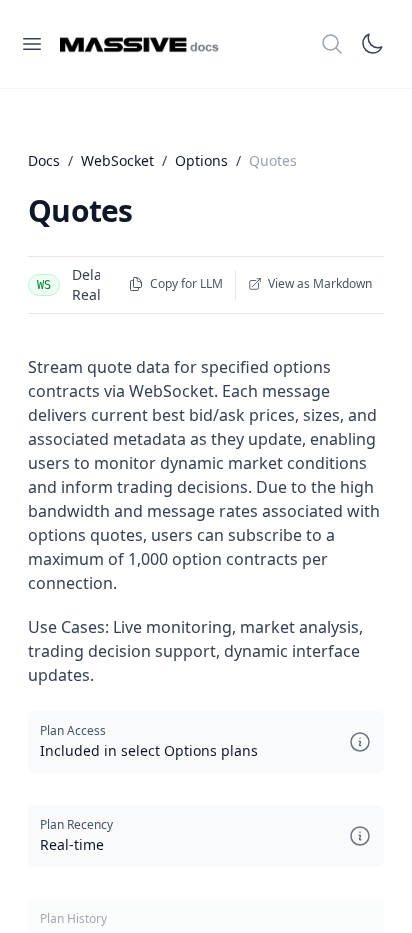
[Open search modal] (332, 44)
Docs (44, 160)
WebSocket (117, 160)
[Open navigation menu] (32, 44)
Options (201, 160)
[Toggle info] (360, 742)
